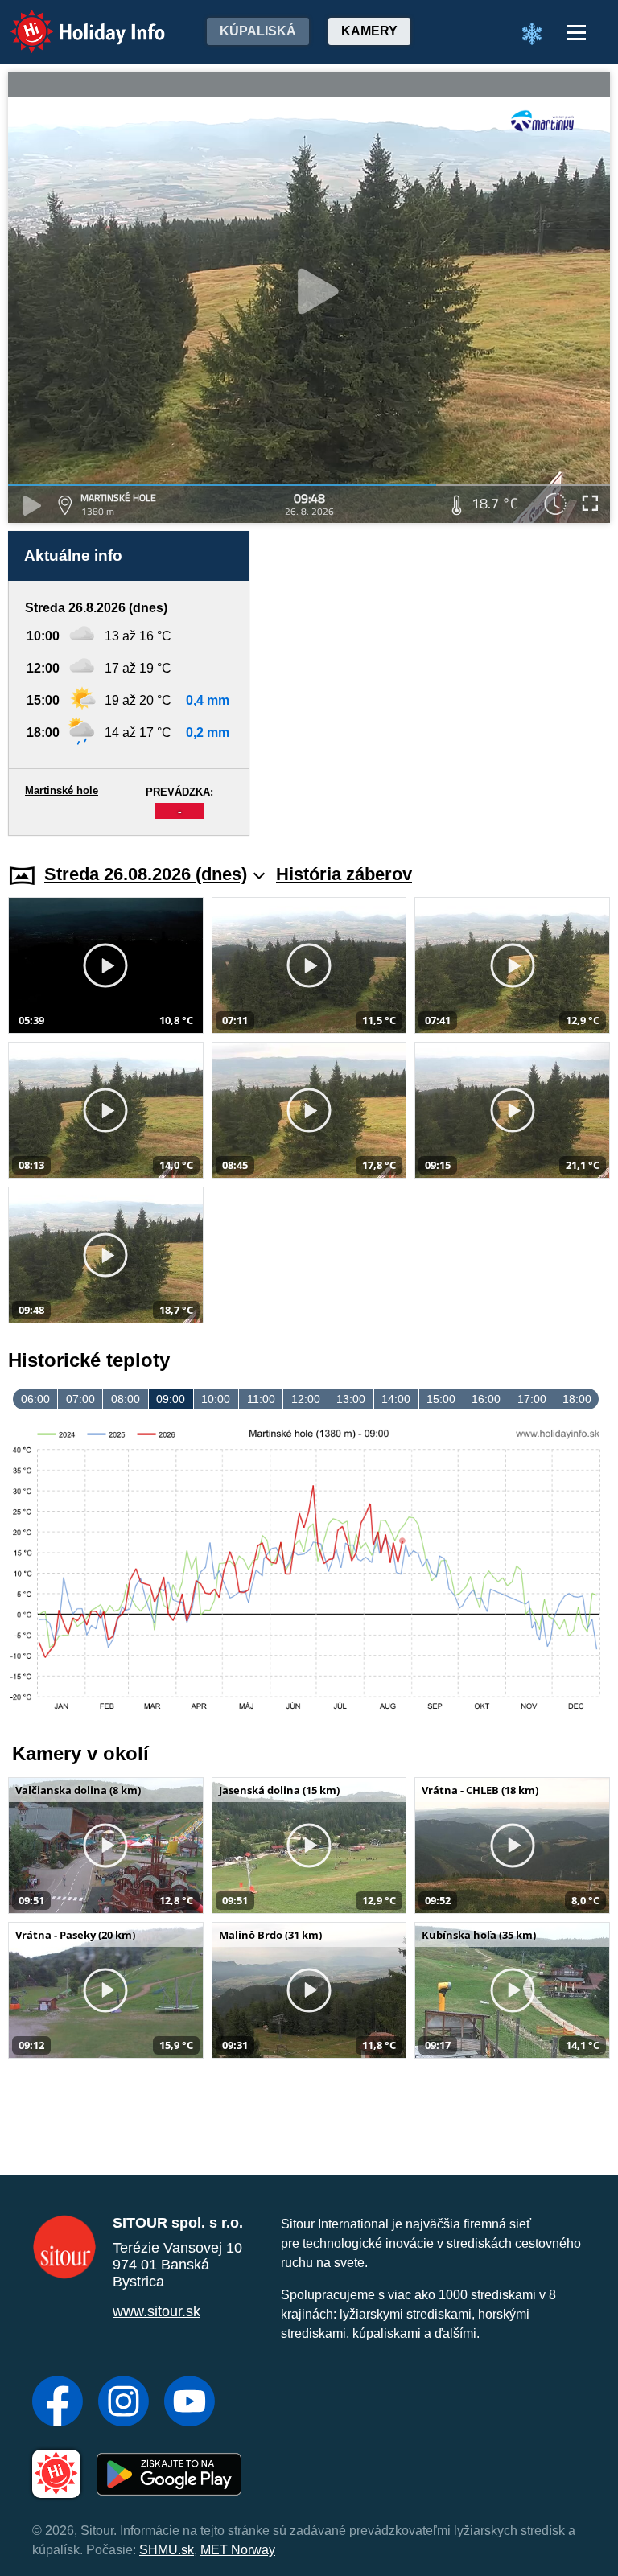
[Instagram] (124, 2403)
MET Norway (238, 2550)
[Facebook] (58, 2403)
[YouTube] (190, 2403)
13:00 (351, 1399)
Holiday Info (73, 21)
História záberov (344, 874)
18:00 (577, 1399)
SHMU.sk (167, 2550)
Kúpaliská (258, 31)
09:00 (171, 1399)
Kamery (369, 31)
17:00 (532, 1399)
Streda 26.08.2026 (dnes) (146, 874)
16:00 (486, 1399)
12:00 (306, 1399)
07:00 (80, 1399)
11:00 (261, 1399)
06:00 (35, 1399)
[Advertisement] (438, 683)
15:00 (441, 1399)
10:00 (216, 1399)
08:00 (126, 1399)
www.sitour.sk (157, 2311)
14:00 (396, 1399)
